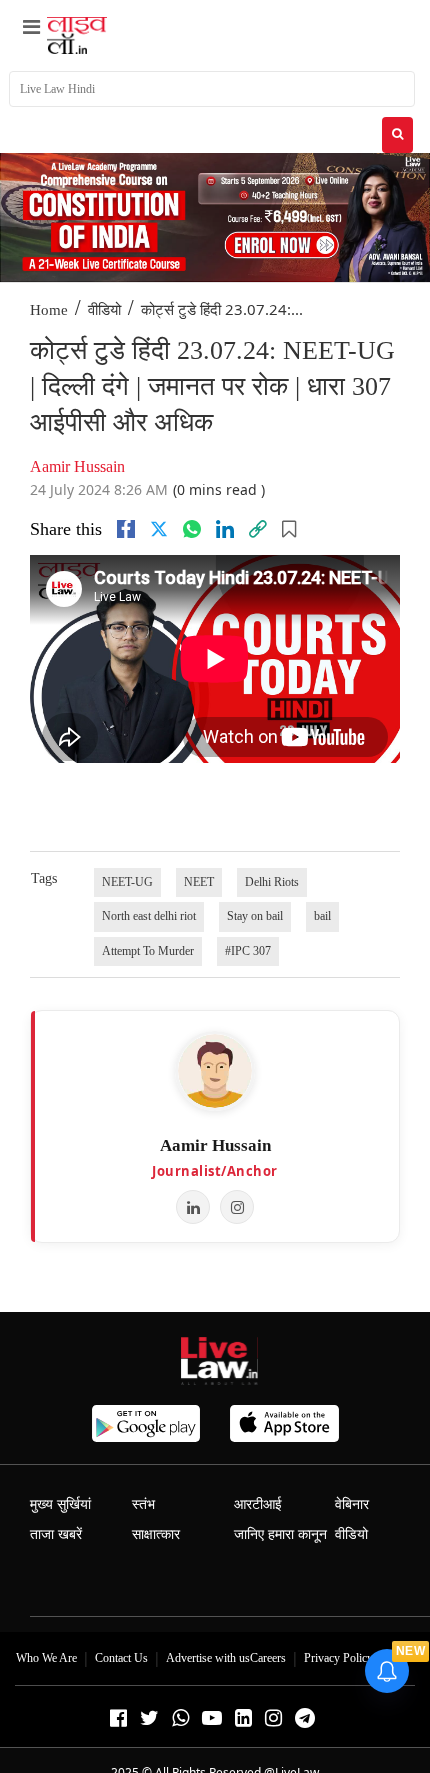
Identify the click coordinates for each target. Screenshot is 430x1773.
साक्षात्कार (156, 1534)
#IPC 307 (248, 951)
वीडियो (104, 310)
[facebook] (126, 529)
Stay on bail (255, 916)
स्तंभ (143, 1504)
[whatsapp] (192, 529)
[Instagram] (237, 1207)
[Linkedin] (225, 529)
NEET (199, 882)
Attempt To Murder (148, 951)
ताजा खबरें (56, 1534)
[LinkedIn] (193, 1207)
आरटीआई (258, 1504)
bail (322, 916)
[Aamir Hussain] (215, 1071)
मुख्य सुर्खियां (60, 1504)
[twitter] (159, 529)
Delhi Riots (272, 882)
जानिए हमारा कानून (280, 1534)
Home (49, 310)
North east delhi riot (149, 916)
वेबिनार (352, 1504)
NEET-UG (127, 882)
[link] (258, 529)
